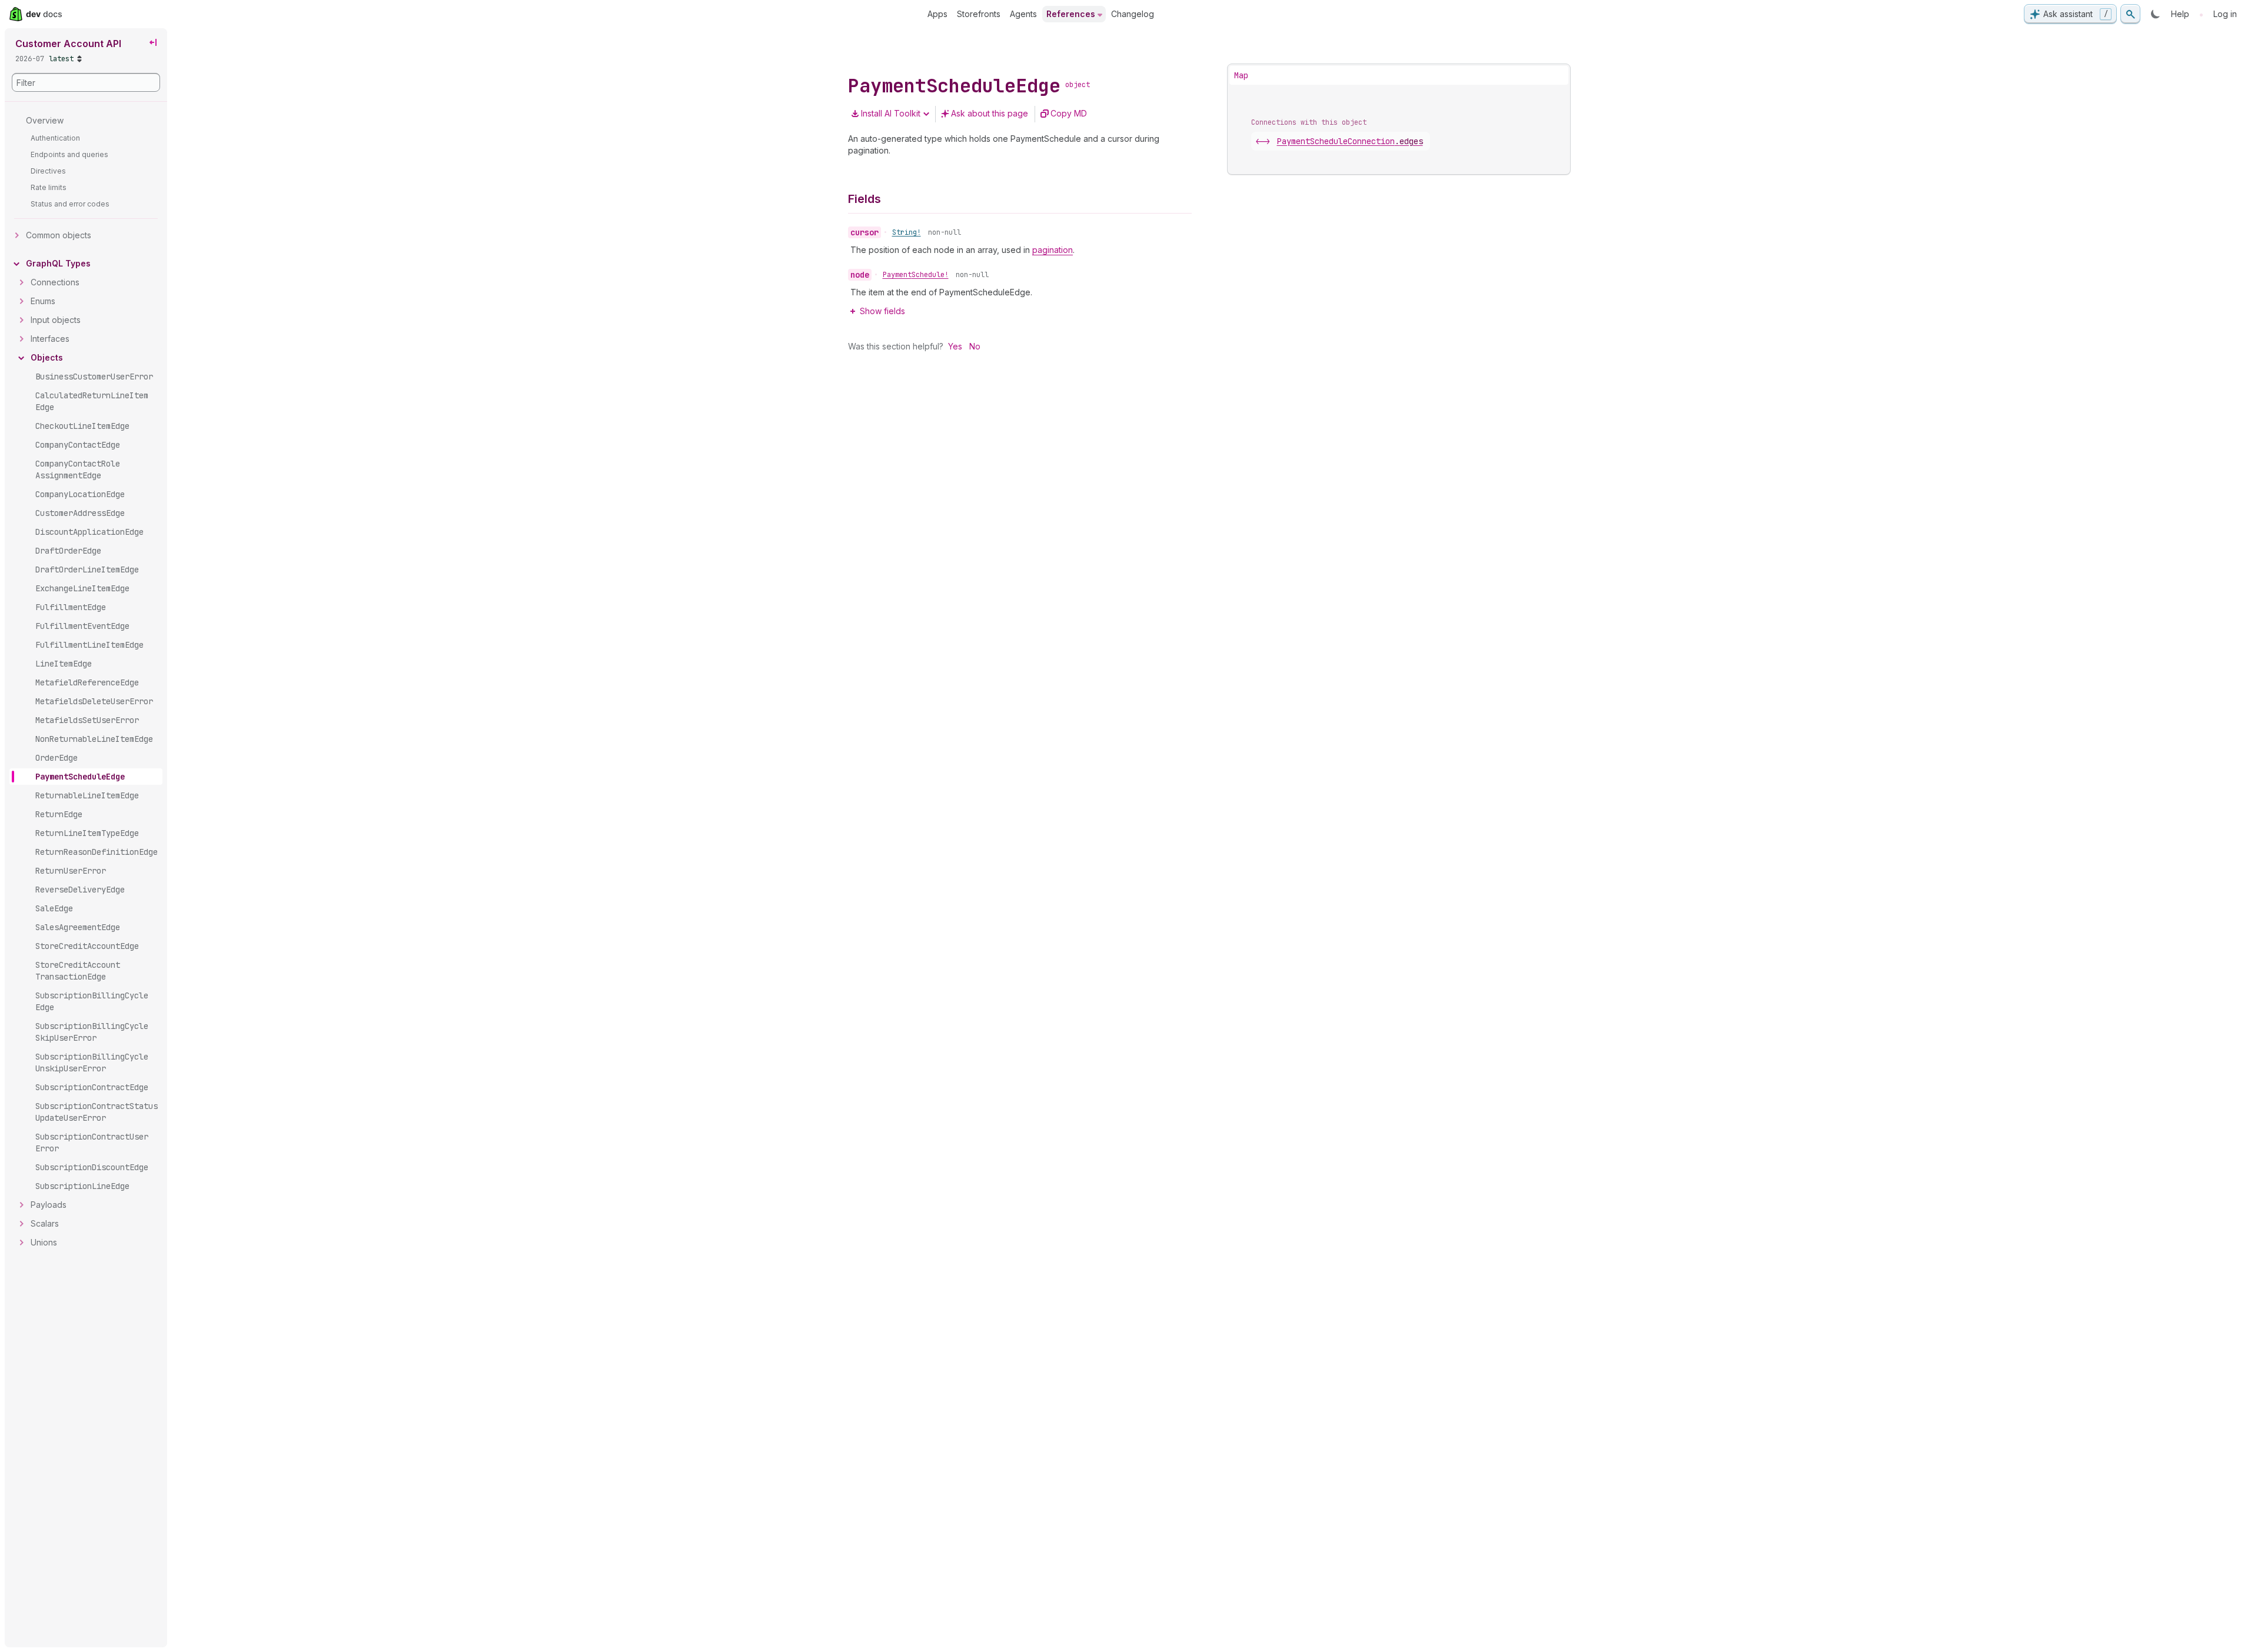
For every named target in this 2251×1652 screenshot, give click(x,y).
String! (907, 232)
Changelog (1133, 14)
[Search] (2130, 14)
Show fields (882, 311)
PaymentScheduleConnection (1350, 141)
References (1071, 14)
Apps (937, 14)
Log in (2225, 14)
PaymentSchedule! (916, 275)
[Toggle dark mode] (2156, 14)
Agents (1023, 14)
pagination (1053, 250)
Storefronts (979, 14)
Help (2180, 14)
